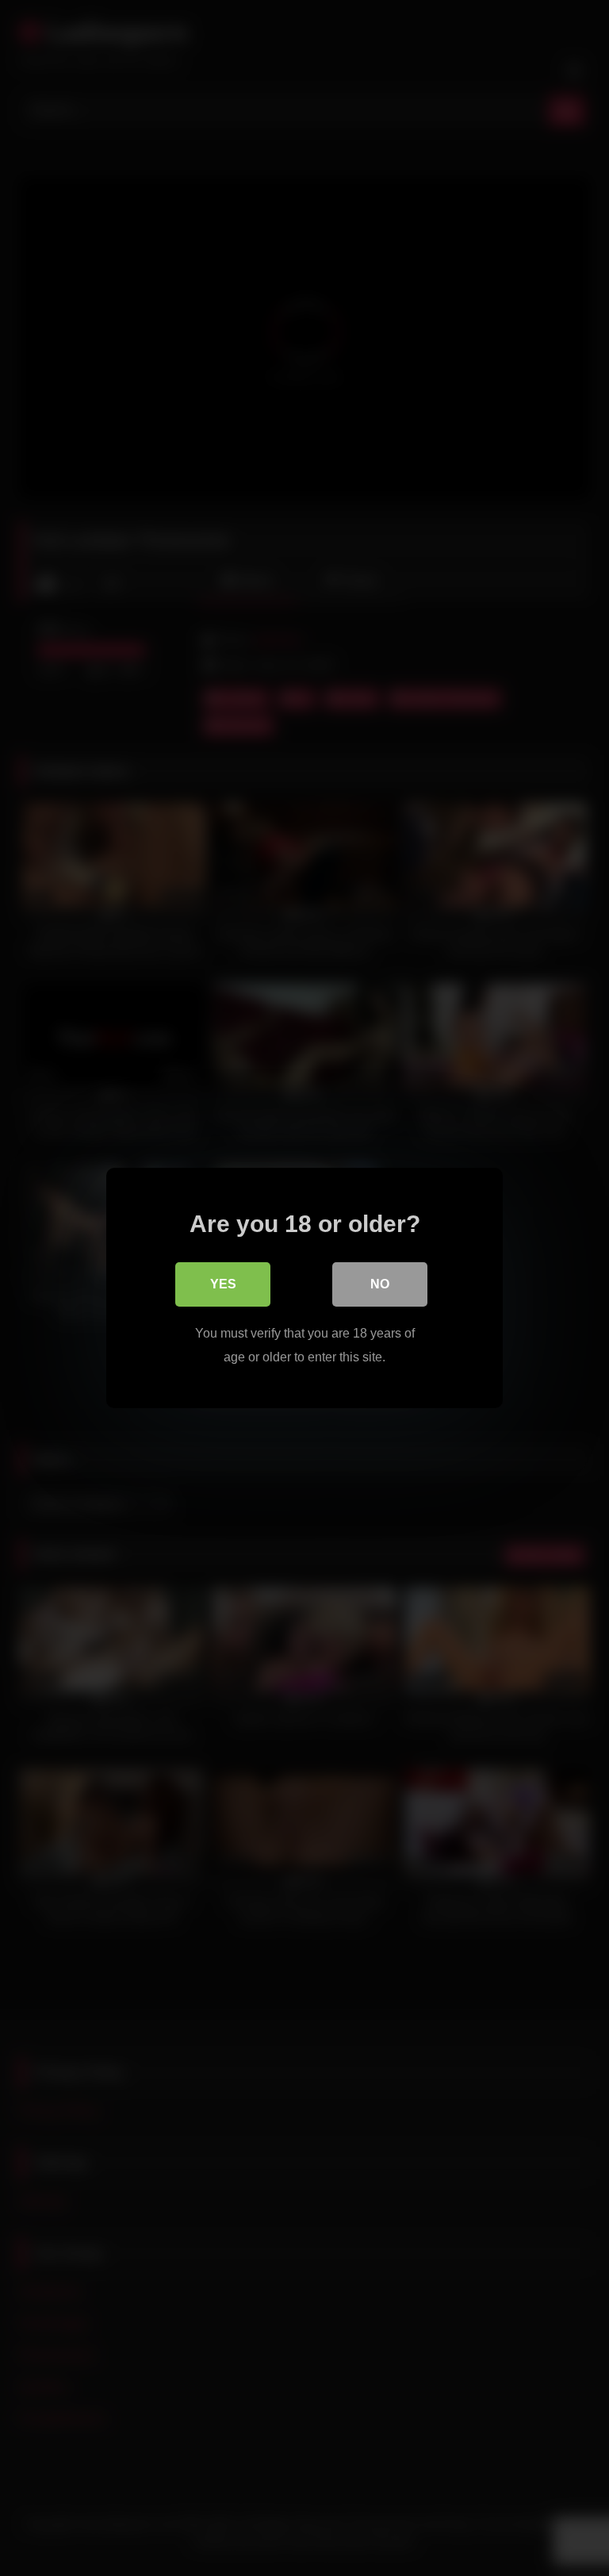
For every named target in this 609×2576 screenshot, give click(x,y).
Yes (223, 1284)
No (380, 1284)
